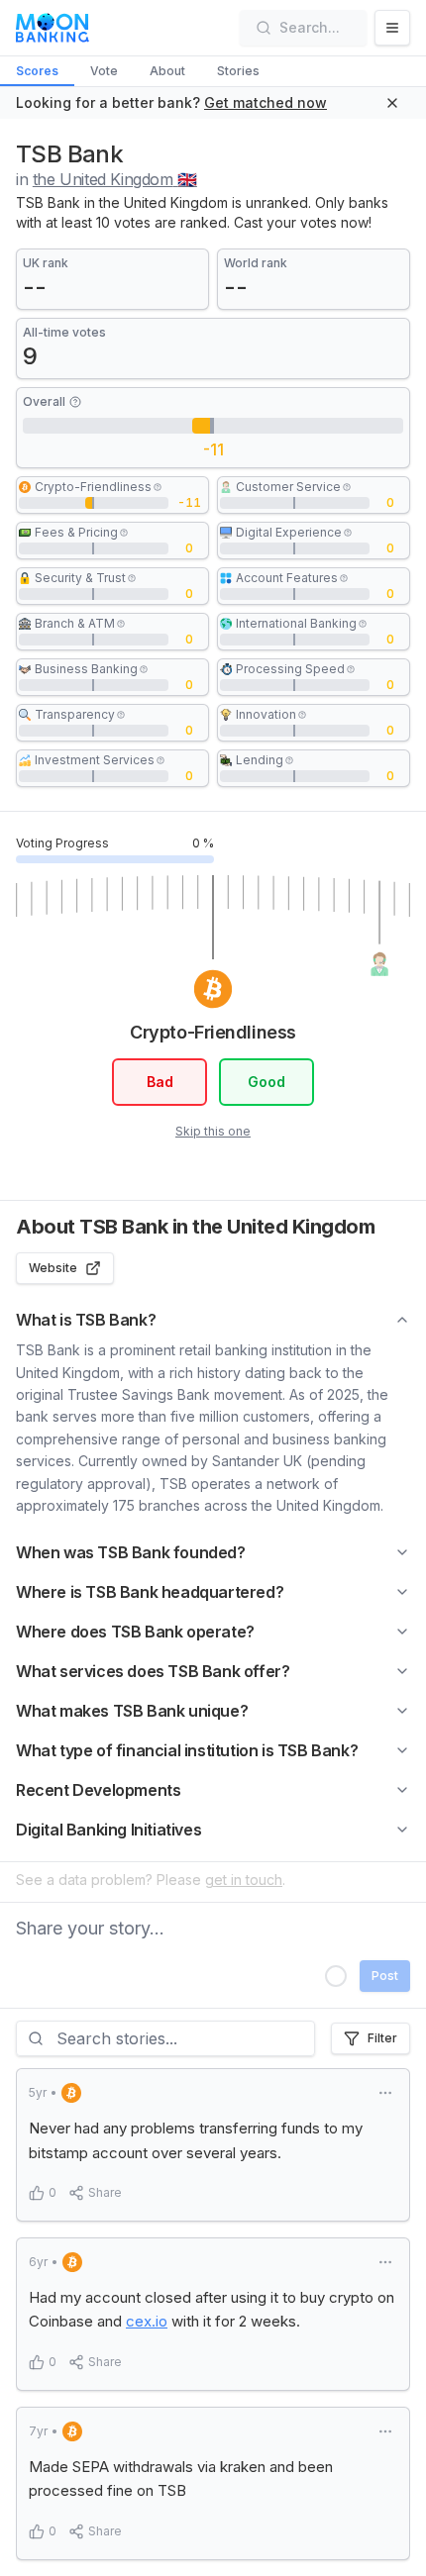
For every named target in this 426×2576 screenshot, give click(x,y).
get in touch (244, 1880)
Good (266, 1082)
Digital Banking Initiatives (108, 1830)
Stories (238, 71)
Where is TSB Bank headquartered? (150, 1592)
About (167, 71)
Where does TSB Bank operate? (135, 1632)
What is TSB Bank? (86, 1320)
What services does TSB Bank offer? (153, 1671)
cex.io (147, 2321)
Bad (160, 1082)
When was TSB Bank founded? (131, 1552)
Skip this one (213, 1131)
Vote (104, 71)
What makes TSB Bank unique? (132, 1711)
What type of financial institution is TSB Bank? (187, 1750)
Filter (382, 2038)
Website (53, 1268)
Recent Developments (98, 1790)
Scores (37, 71)
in (106, 179)
